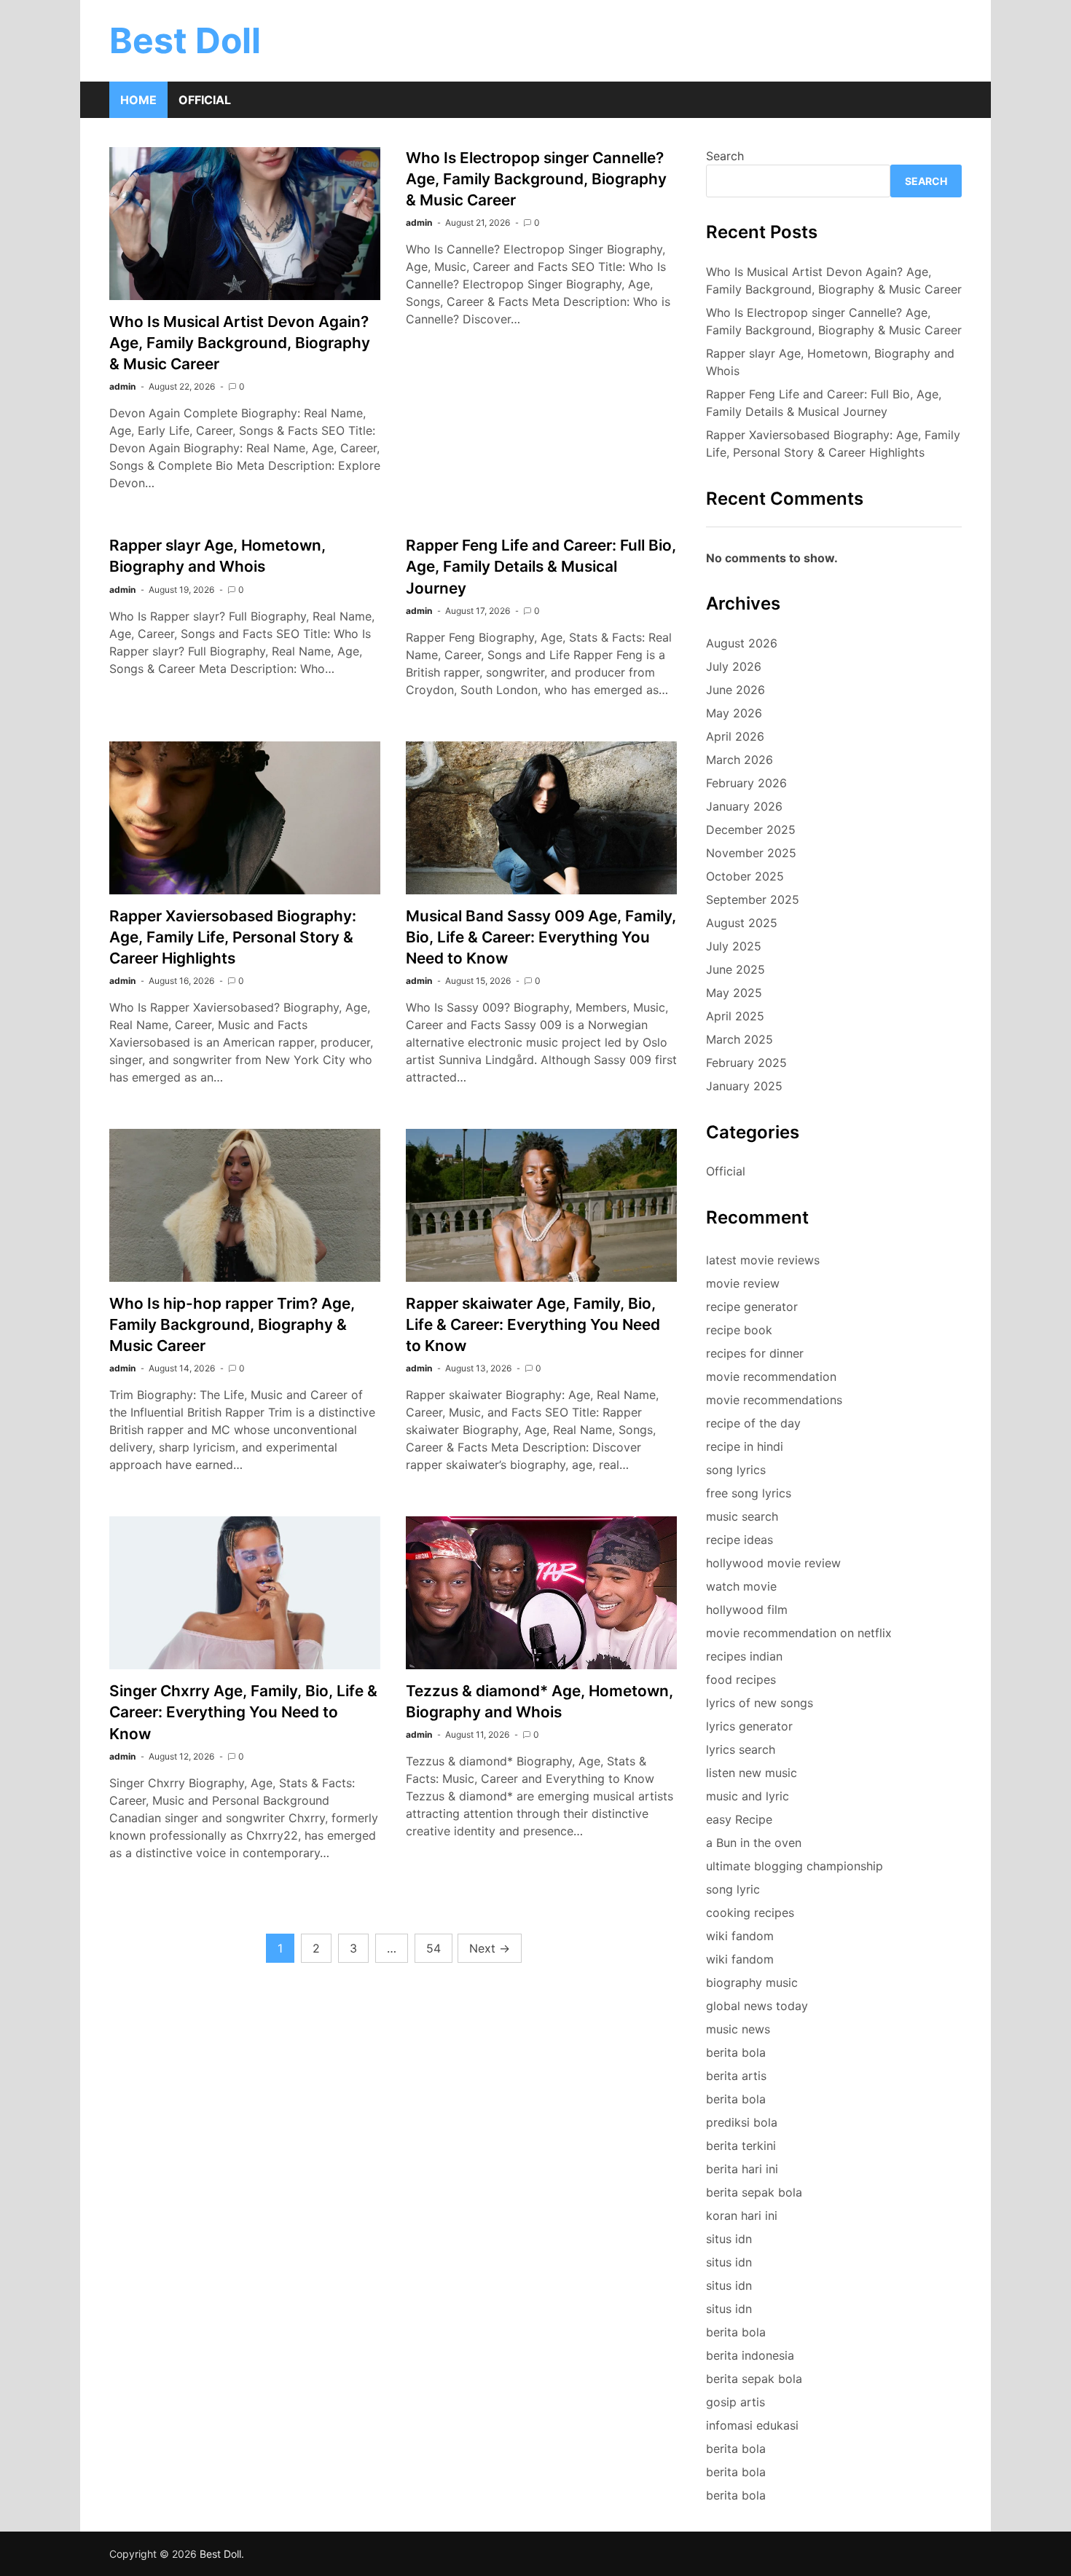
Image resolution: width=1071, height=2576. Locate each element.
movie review (743, 1283)
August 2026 (742, 643)
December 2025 (751, 830)
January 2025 (744, 1086)
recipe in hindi (745, 1446)
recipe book (739, 1330)
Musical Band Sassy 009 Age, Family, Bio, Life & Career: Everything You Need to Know (541, 937)
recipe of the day (753, 1423)
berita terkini (741, 2146)
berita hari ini (742, 2169)
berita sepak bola (754, 2192)
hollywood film (747, 1610)
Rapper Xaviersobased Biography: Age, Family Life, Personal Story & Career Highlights (233, 937)
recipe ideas (739, 1540)
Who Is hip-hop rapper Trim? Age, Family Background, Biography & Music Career (232, 1324)
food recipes (741, 1679)
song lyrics (736, 1470)
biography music (752, 1982)
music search (742, 1516)
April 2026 (735, 736)
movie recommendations (774, 1400)
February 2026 (746, 783)
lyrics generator (749, 1726)
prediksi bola (742, 2122)
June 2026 (735, 690)
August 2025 (742, 923)
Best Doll (185, 40)
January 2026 (744, 806)
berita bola (736, 2052)
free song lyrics (749, 1493)
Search (725, 156)
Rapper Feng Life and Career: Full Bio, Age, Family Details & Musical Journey (541, 566)
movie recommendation (771, 1376)
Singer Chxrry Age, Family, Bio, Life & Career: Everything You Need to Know (243, 1712)
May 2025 (734, 993)
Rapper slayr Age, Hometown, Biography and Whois (830, 362)
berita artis (736, 2076)
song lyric (733, 1889)
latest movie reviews (763, 1260)
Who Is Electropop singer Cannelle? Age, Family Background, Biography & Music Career (536, 179)
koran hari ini (742, 2215)
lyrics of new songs (760, 1703)
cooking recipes (750, 1913)
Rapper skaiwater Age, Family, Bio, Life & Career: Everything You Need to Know (533, 1324)
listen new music (752, 1773)
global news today (757, 2006)
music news (738, 2029)
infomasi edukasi (752, 2425)
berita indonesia (750, 2355)
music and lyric (748, 1796)
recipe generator (752, 1307)
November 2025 (751, 853)
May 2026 (734, 713)
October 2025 (745, 876)
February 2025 (746, 1063)
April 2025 (735, 1016)
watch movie (741, 1586)
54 (433, 1948)
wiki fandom (740, 1936)
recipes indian (744, 1656)
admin (122, 386)
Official (205, 100)
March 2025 (739, 1039)
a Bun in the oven (754, 1843)
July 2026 (734, 666)
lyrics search (741, 1749)
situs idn (729, 2239)
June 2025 (735, 969)
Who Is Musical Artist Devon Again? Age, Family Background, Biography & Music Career (240, 343)
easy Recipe (739, 1819)
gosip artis (735, 2402)
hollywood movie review (773, 1563)
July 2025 (734, 946)
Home (138, 100)
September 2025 (753, 899)
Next (490, 1948)
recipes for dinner (755, 1353)
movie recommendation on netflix (799, 1633)
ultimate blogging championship (795, 1866)
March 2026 (739, 760)
